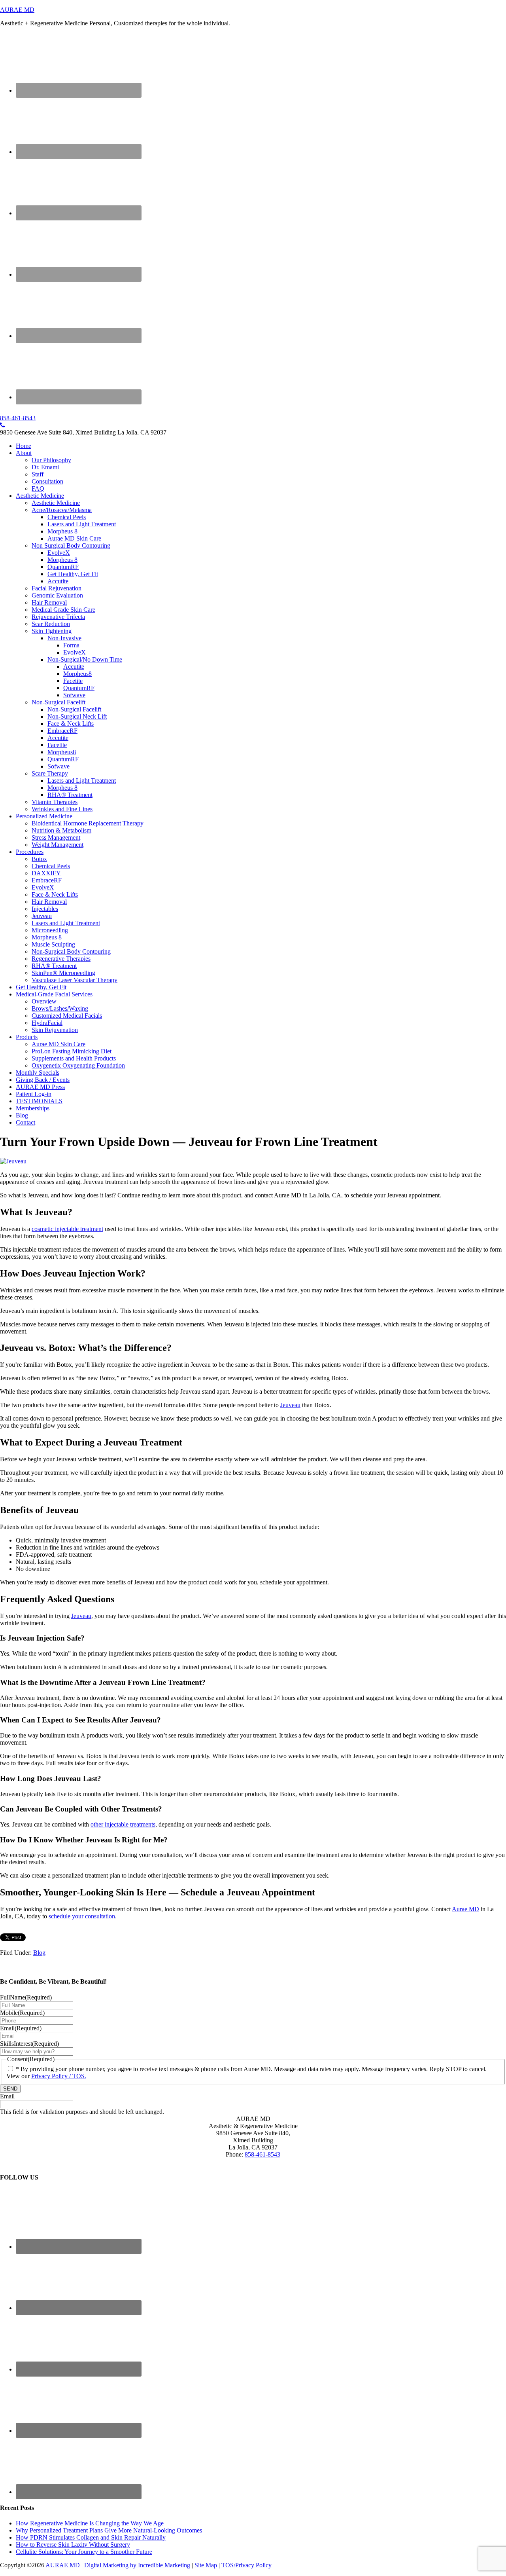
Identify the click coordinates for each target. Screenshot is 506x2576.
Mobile (22, 2013)
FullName (26, 1997)
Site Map (206, 2565)
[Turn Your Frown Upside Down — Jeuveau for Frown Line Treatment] (13, 1161)
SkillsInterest (29, 2044)
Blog (39, 1953)
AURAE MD (17, 10)
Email (21, 2028)
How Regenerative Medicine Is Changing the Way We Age (90, 2523)
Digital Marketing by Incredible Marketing (137, 2565)
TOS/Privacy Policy (246, 2565)
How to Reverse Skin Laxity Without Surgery (73, 2545)
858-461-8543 (18, 418)
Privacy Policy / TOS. (59, 2076)
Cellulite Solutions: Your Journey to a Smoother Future (84, 2552)
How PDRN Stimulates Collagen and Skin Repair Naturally (91, 2537)
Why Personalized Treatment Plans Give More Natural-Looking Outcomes (109, 2530)
